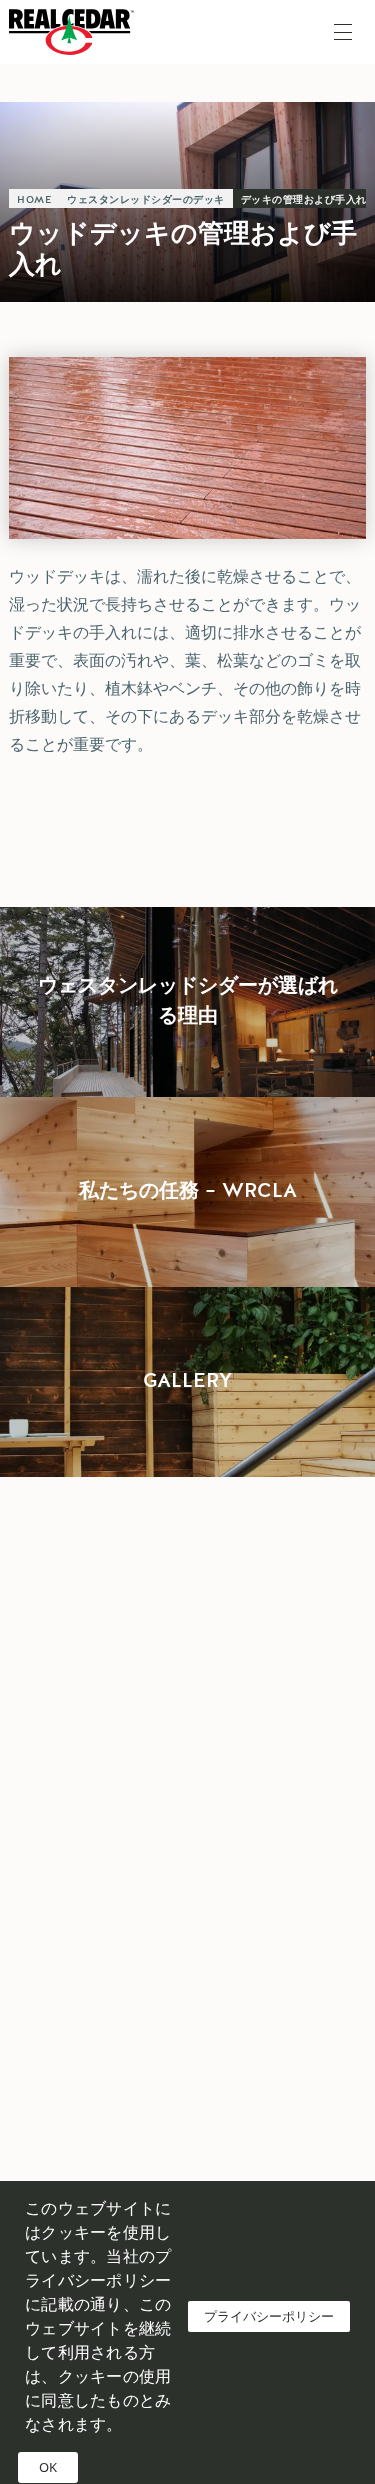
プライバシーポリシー (269, 2316)
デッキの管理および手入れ (304, 200)
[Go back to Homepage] (76, 32)
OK (48, 2467)
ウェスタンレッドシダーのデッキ (146, 200)
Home (34, 200)
